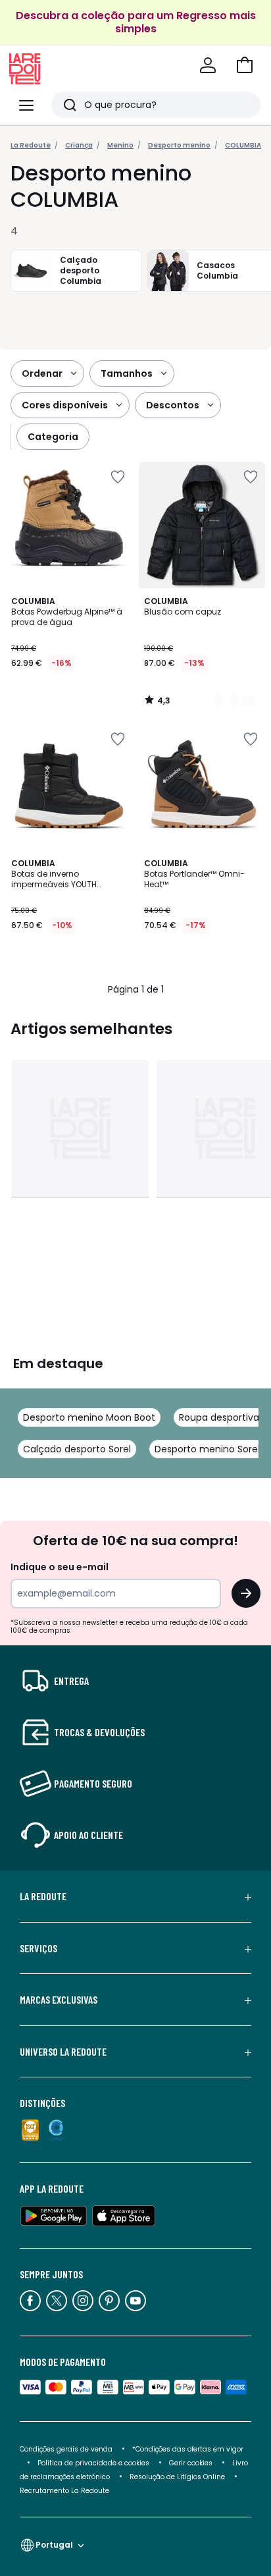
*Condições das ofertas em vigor (188, 2449)
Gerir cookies (191, 2463)
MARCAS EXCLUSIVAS (59, 2000)
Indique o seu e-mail (60, 1567)
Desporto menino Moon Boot (89, 1417)
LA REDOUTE (43, 1896)
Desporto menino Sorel (207, 1449)
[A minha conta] (208, 65)
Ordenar (42, 373)
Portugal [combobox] (54, 2545)
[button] (245, 65)
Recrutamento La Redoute (64, 2491)
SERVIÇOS (38, 1948)
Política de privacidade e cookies (93, 2463)
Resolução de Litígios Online (177, 2477)
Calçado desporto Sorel (77, 1449)
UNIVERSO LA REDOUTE (63, 2052)
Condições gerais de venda (66, 2449)
